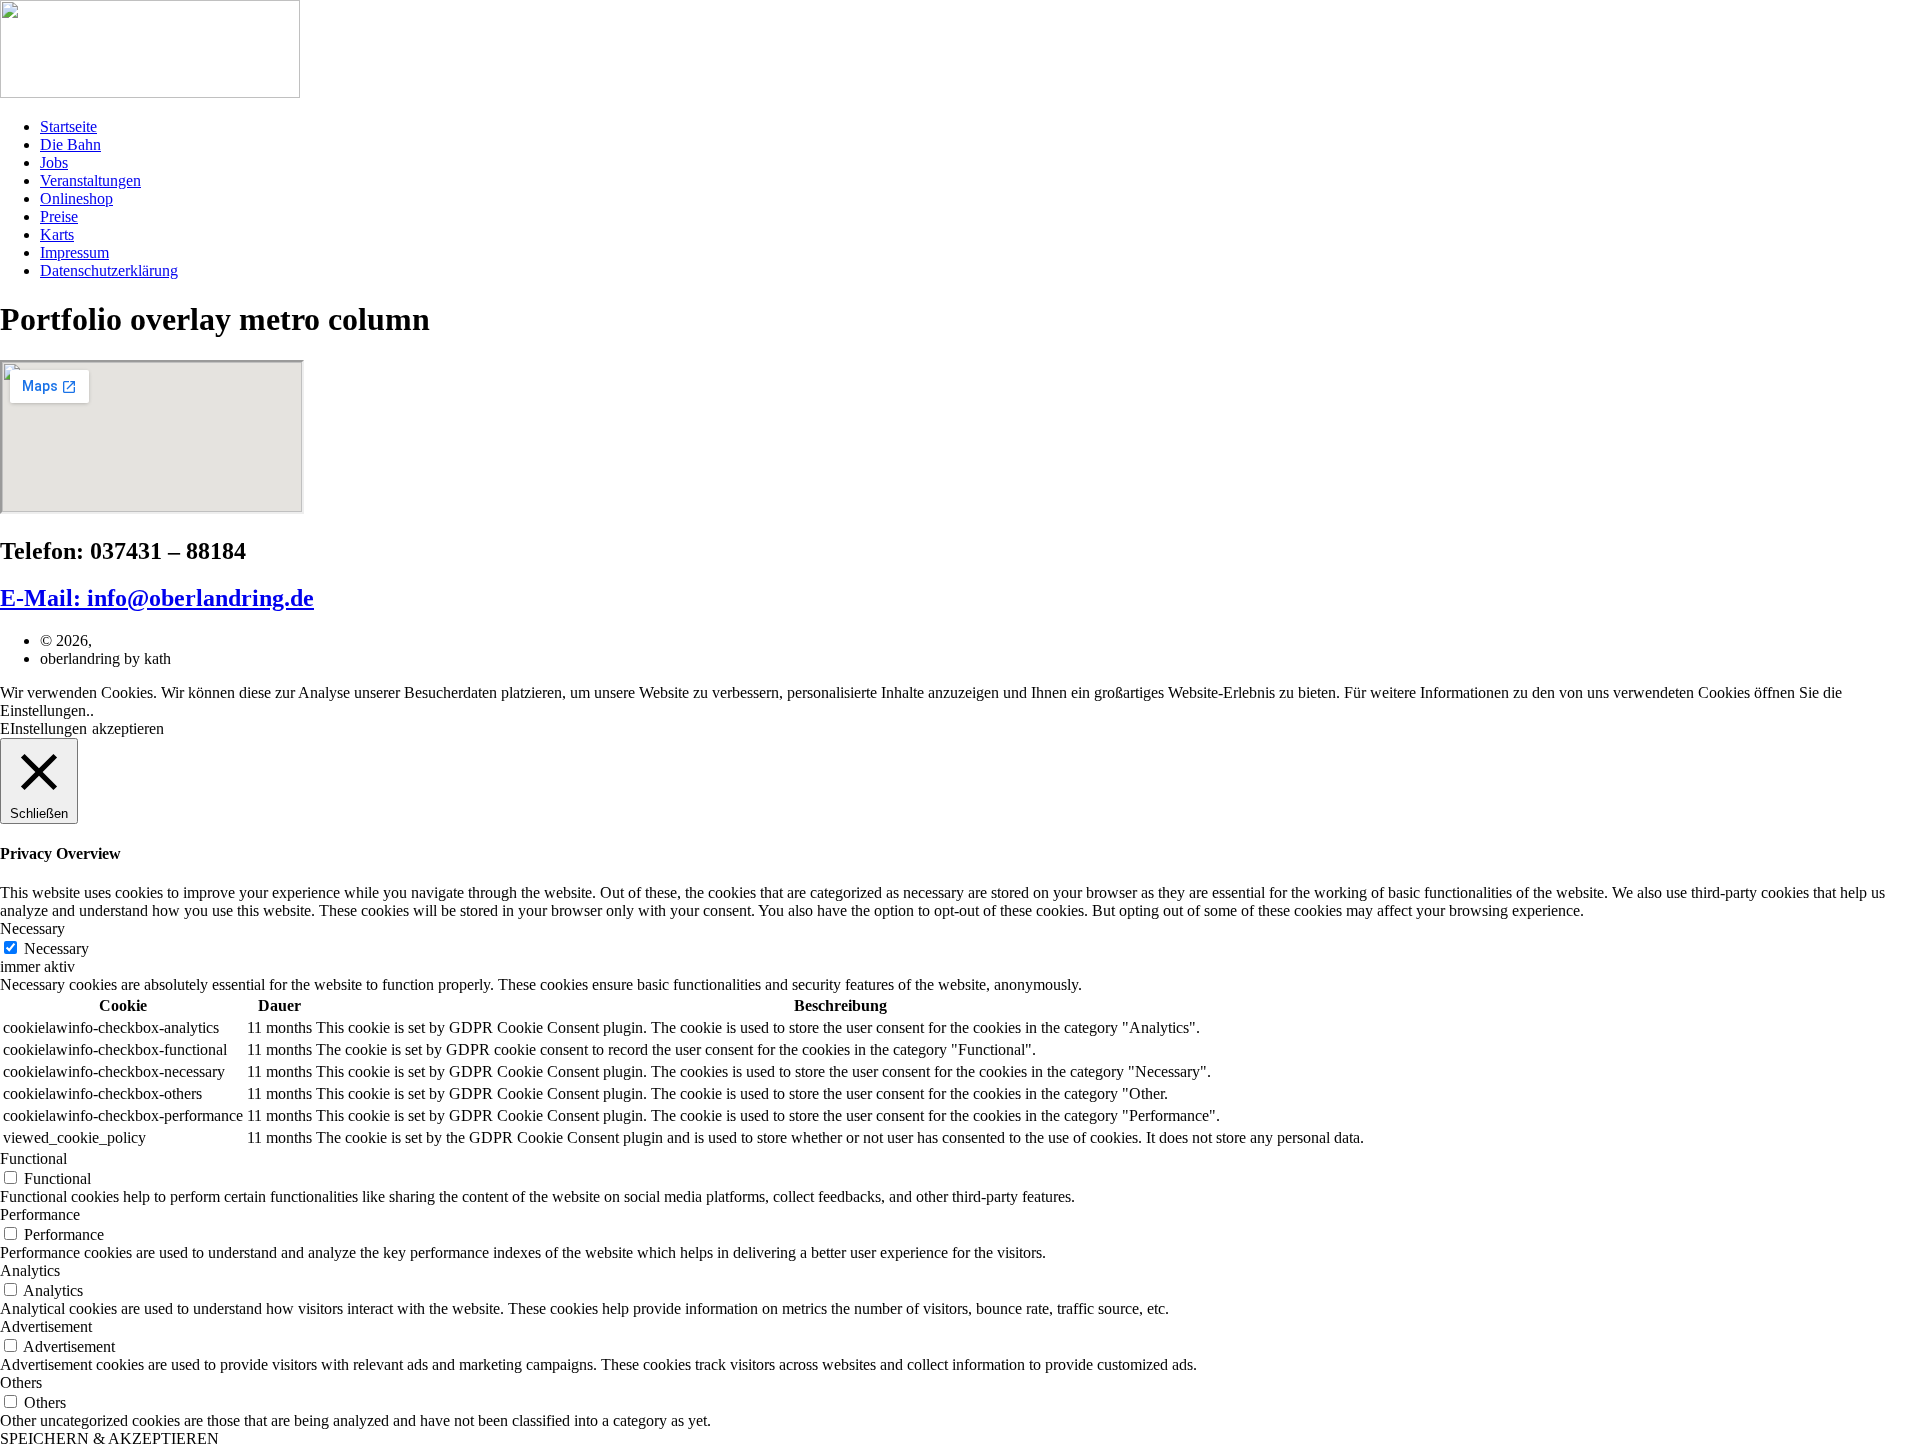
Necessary (56, 948)
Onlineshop (76, 198)
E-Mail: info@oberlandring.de (157, 598)
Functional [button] (33, 1158)
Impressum (74, 252)
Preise (59, 216)
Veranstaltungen (90, 180)
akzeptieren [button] (128, 728)
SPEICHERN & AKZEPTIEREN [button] (109, 1438)
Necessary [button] (32, 928)
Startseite (68, 126)
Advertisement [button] (46, 1326)
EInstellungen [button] (43, 728)
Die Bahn (70, 144)
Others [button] (21, 1382)
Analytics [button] (30, 1270)
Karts (57, 234)
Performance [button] (40, 1214)
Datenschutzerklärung (109, 270)
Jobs (54, 162)
